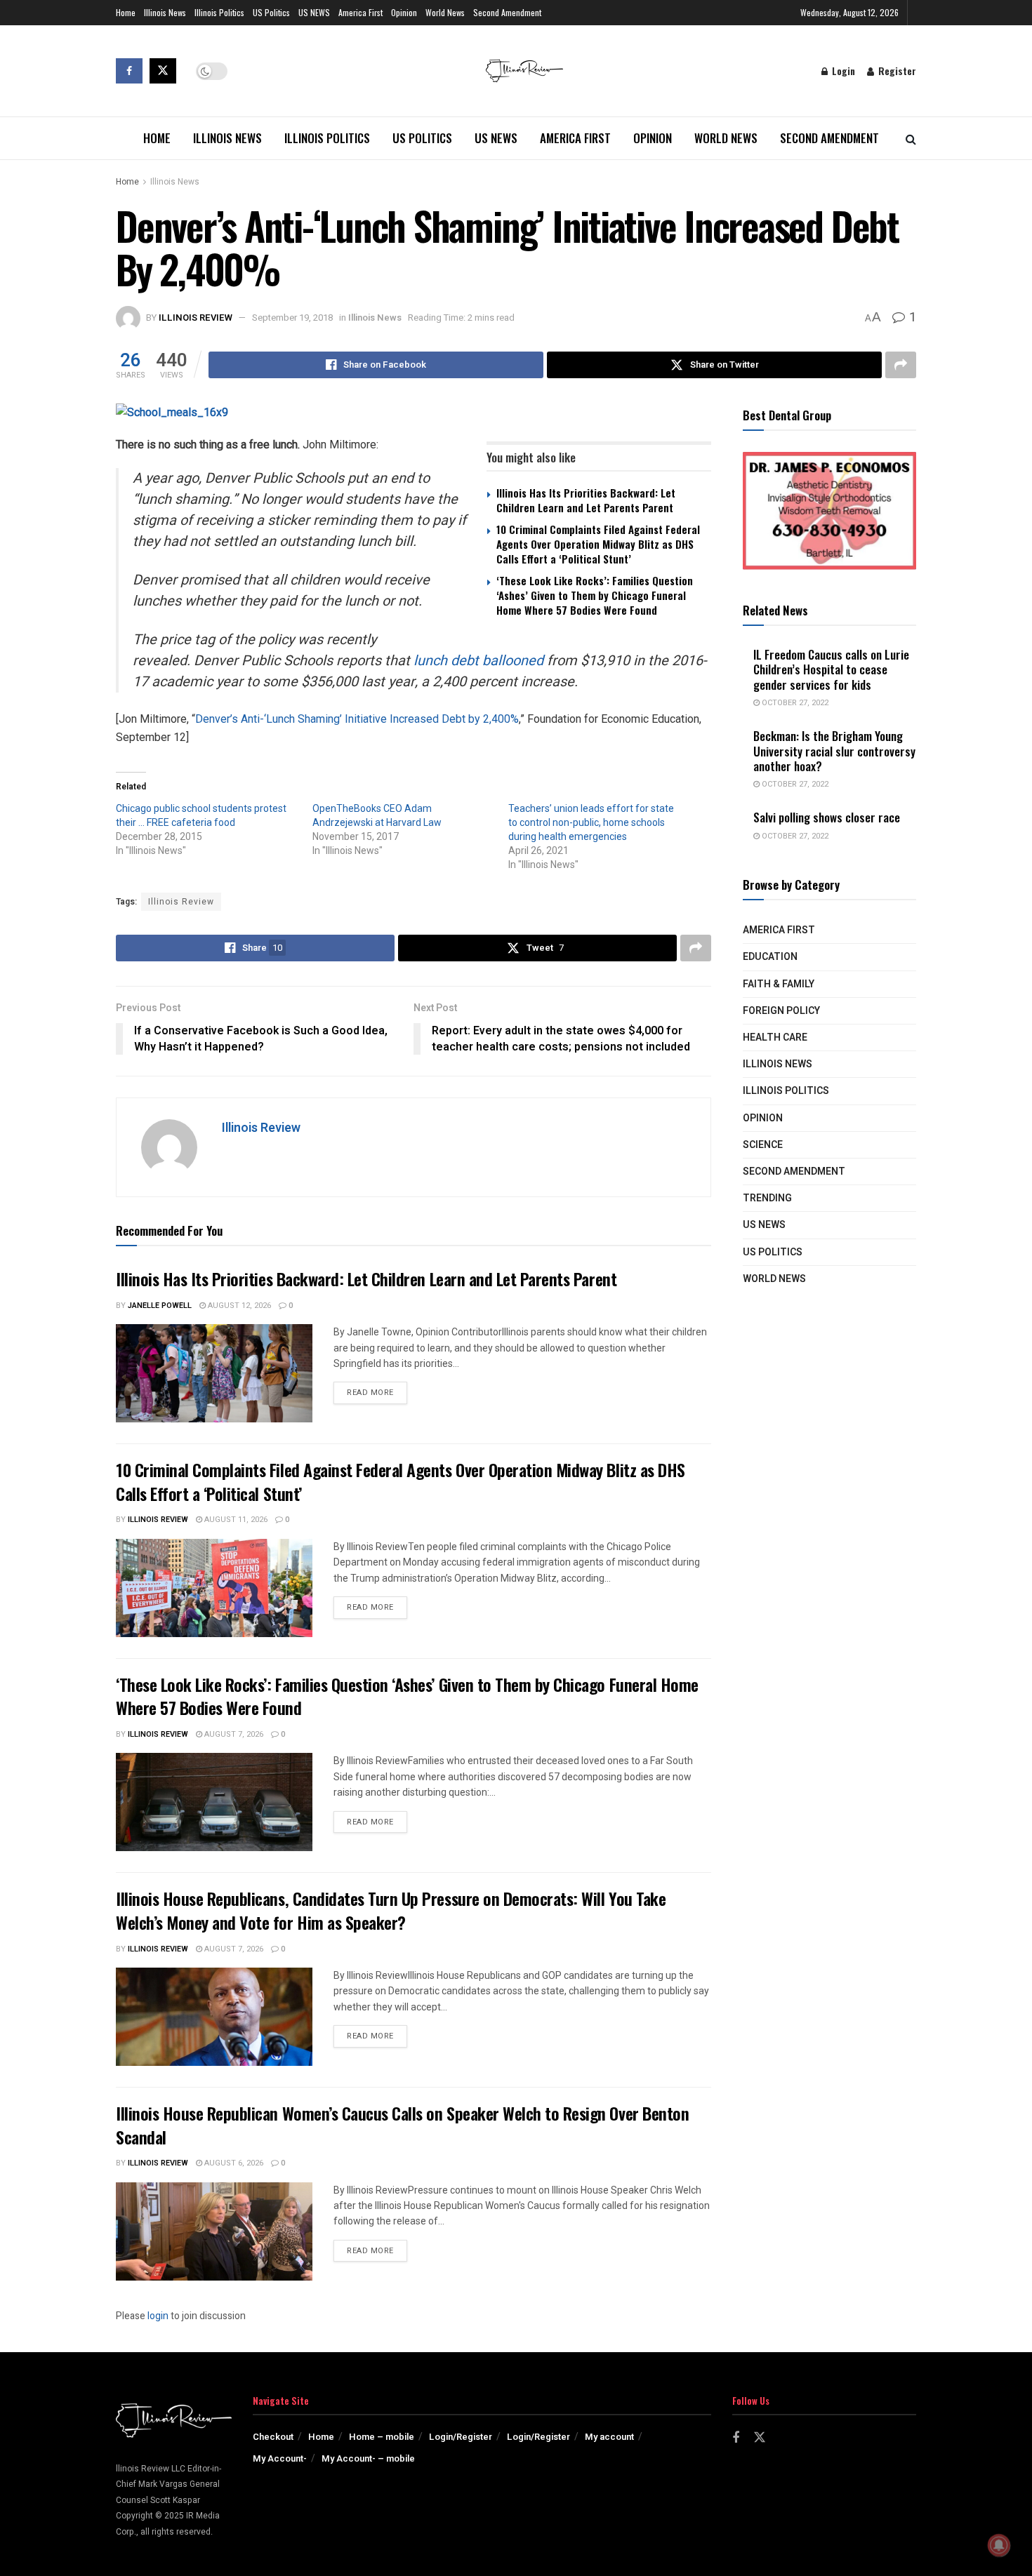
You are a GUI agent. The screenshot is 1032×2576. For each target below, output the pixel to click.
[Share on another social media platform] (901, 365)
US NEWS (314, 12)
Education (770, 957)
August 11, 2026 (235, 1520)
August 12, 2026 (238, 1306)
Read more (377, 1392)
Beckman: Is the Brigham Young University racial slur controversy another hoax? (834, 751)
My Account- (280, 2458)
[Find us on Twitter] (163, 71)
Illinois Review (196, 318)
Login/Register (461, 2437)
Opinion (404, 12)
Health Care (775, 1037)
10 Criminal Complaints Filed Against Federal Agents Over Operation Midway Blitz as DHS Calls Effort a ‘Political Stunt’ (598, 544)
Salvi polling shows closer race (827, 817)
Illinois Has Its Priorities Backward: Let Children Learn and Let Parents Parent (586, 500)
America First (360, 12)
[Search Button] (911, 138)
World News (445, 12)
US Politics (271, 12)
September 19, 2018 (292, 318)
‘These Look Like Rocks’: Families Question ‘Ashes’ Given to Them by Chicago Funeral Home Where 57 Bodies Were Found (595, 595)
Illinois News (165, 12)
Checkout (273, 2437)
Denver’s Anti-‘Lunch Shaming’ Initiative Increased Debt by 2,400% (357, 719)
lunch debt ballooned (478, 661)
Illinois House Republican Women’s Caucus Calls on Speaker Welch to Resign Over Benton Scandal (402, 2125)
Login (842, 71)
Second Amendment (507, 12)
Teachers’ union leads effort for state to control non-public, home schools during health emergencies (591, 822)
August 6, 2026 (233, 2163)
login (158, 2316)
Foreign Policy (781, 1011)
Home (126, 12)
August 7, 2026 (233, 1734)
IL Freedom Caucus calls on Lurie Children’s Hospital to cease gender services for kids (831, 669)
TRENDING (767, 1198)
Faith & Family (779, 984)
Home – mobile (382, 2437)
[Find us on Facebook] (129, 71)
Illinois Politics (219, 12)
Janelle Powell (160, 1306)
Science (763, 1145)
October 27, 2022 (794, 703)
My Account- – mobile (368, 2458)
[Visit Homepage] (524, 71)
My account (609, 2437)
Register (896, 71)
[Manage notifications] (999, 2545)
